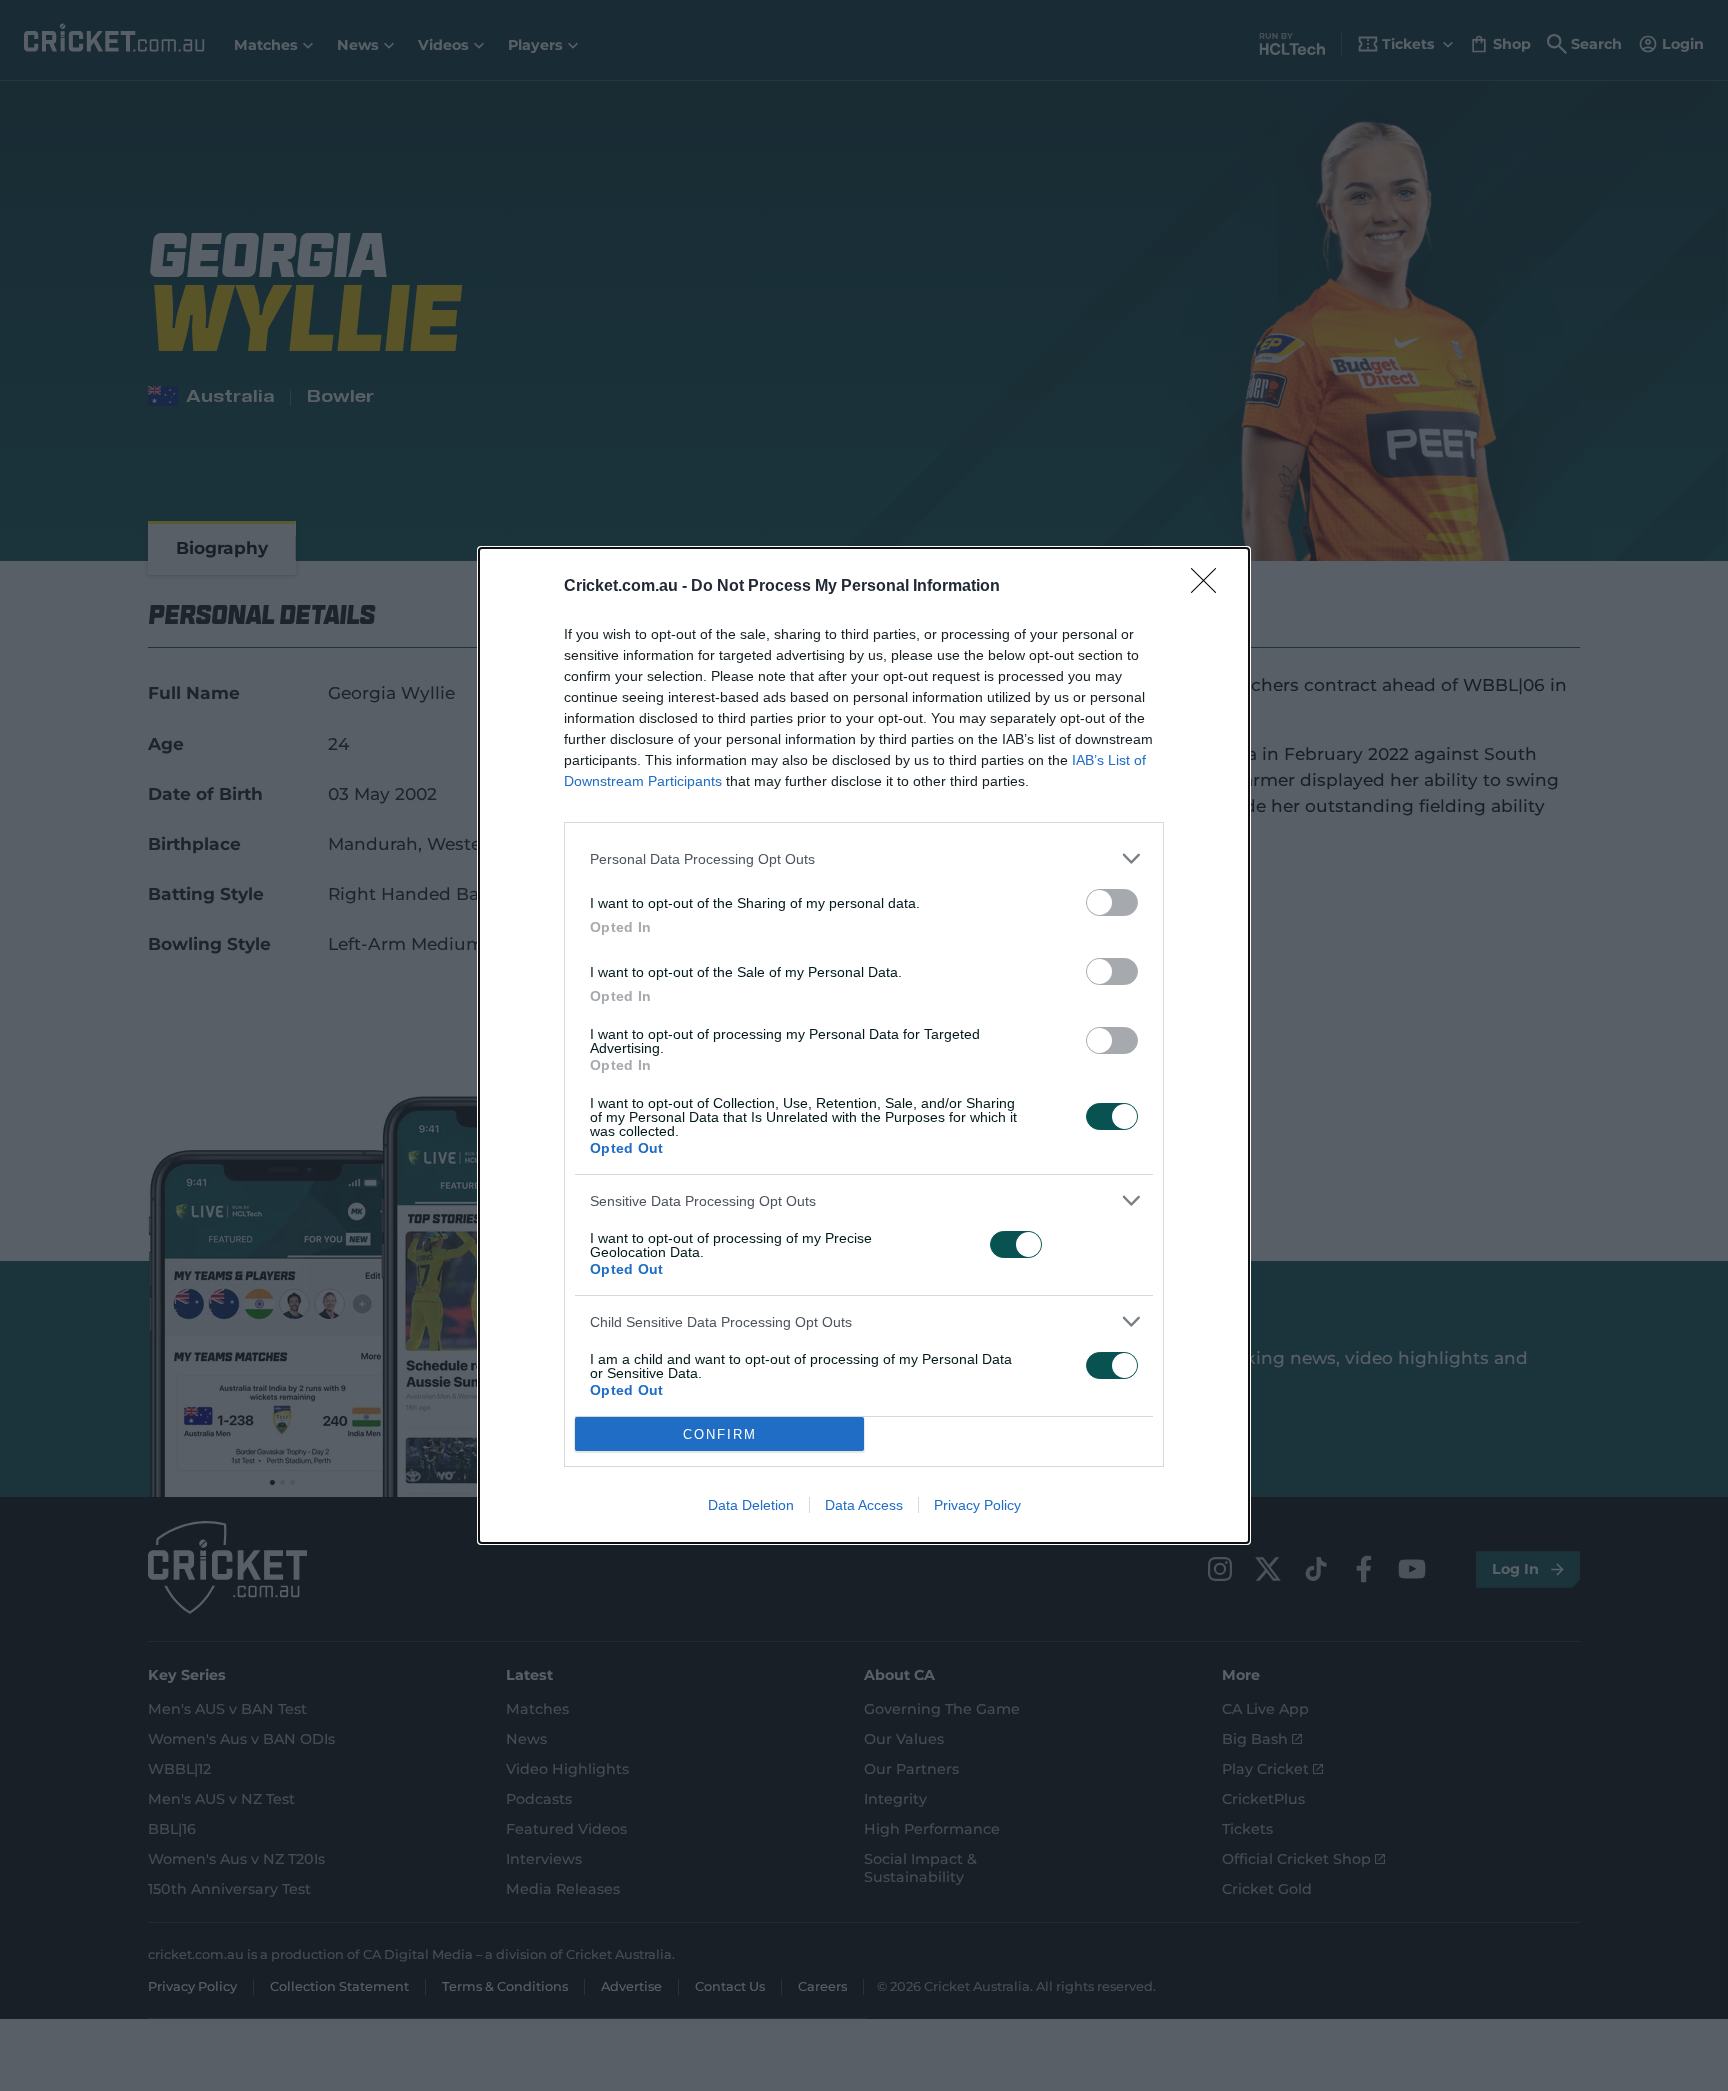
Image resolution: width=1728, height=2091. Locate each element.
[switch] (1112, 902)
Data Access (864, 1505)
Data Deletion (751, 1505)
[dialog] (864, 1045)
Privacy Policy (977, 1505)
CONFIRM (720, 1434)
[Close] (1210, 587)
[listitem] (864, 858)
